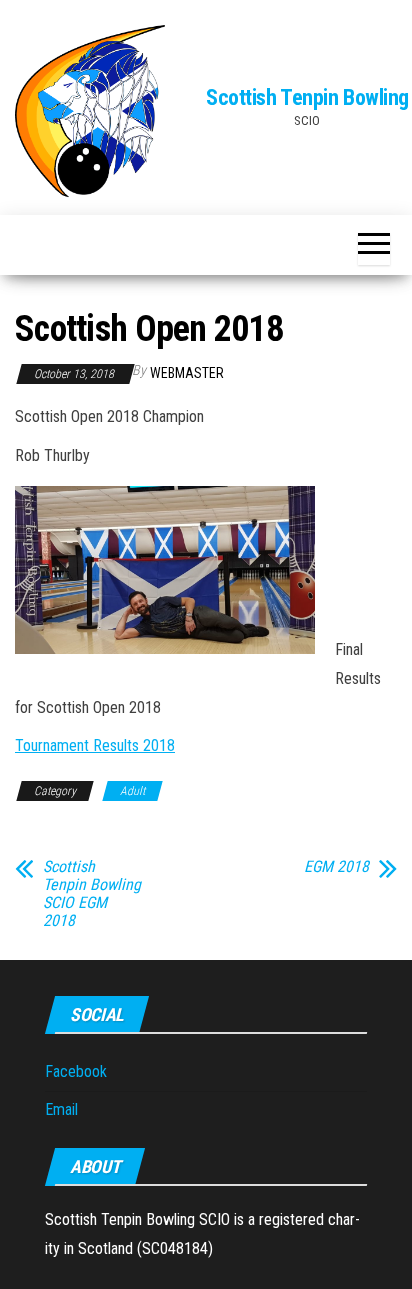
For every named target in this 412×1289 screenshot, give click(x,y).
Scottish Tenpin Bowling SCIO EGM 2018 (92, 894)
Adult (132, 791)
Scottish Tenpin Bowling (307, 97)
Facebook (76, 1071)
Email (61, 1109)
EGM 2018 (336, 867)
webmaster (187, 373)
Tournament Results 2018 (95, 745)
